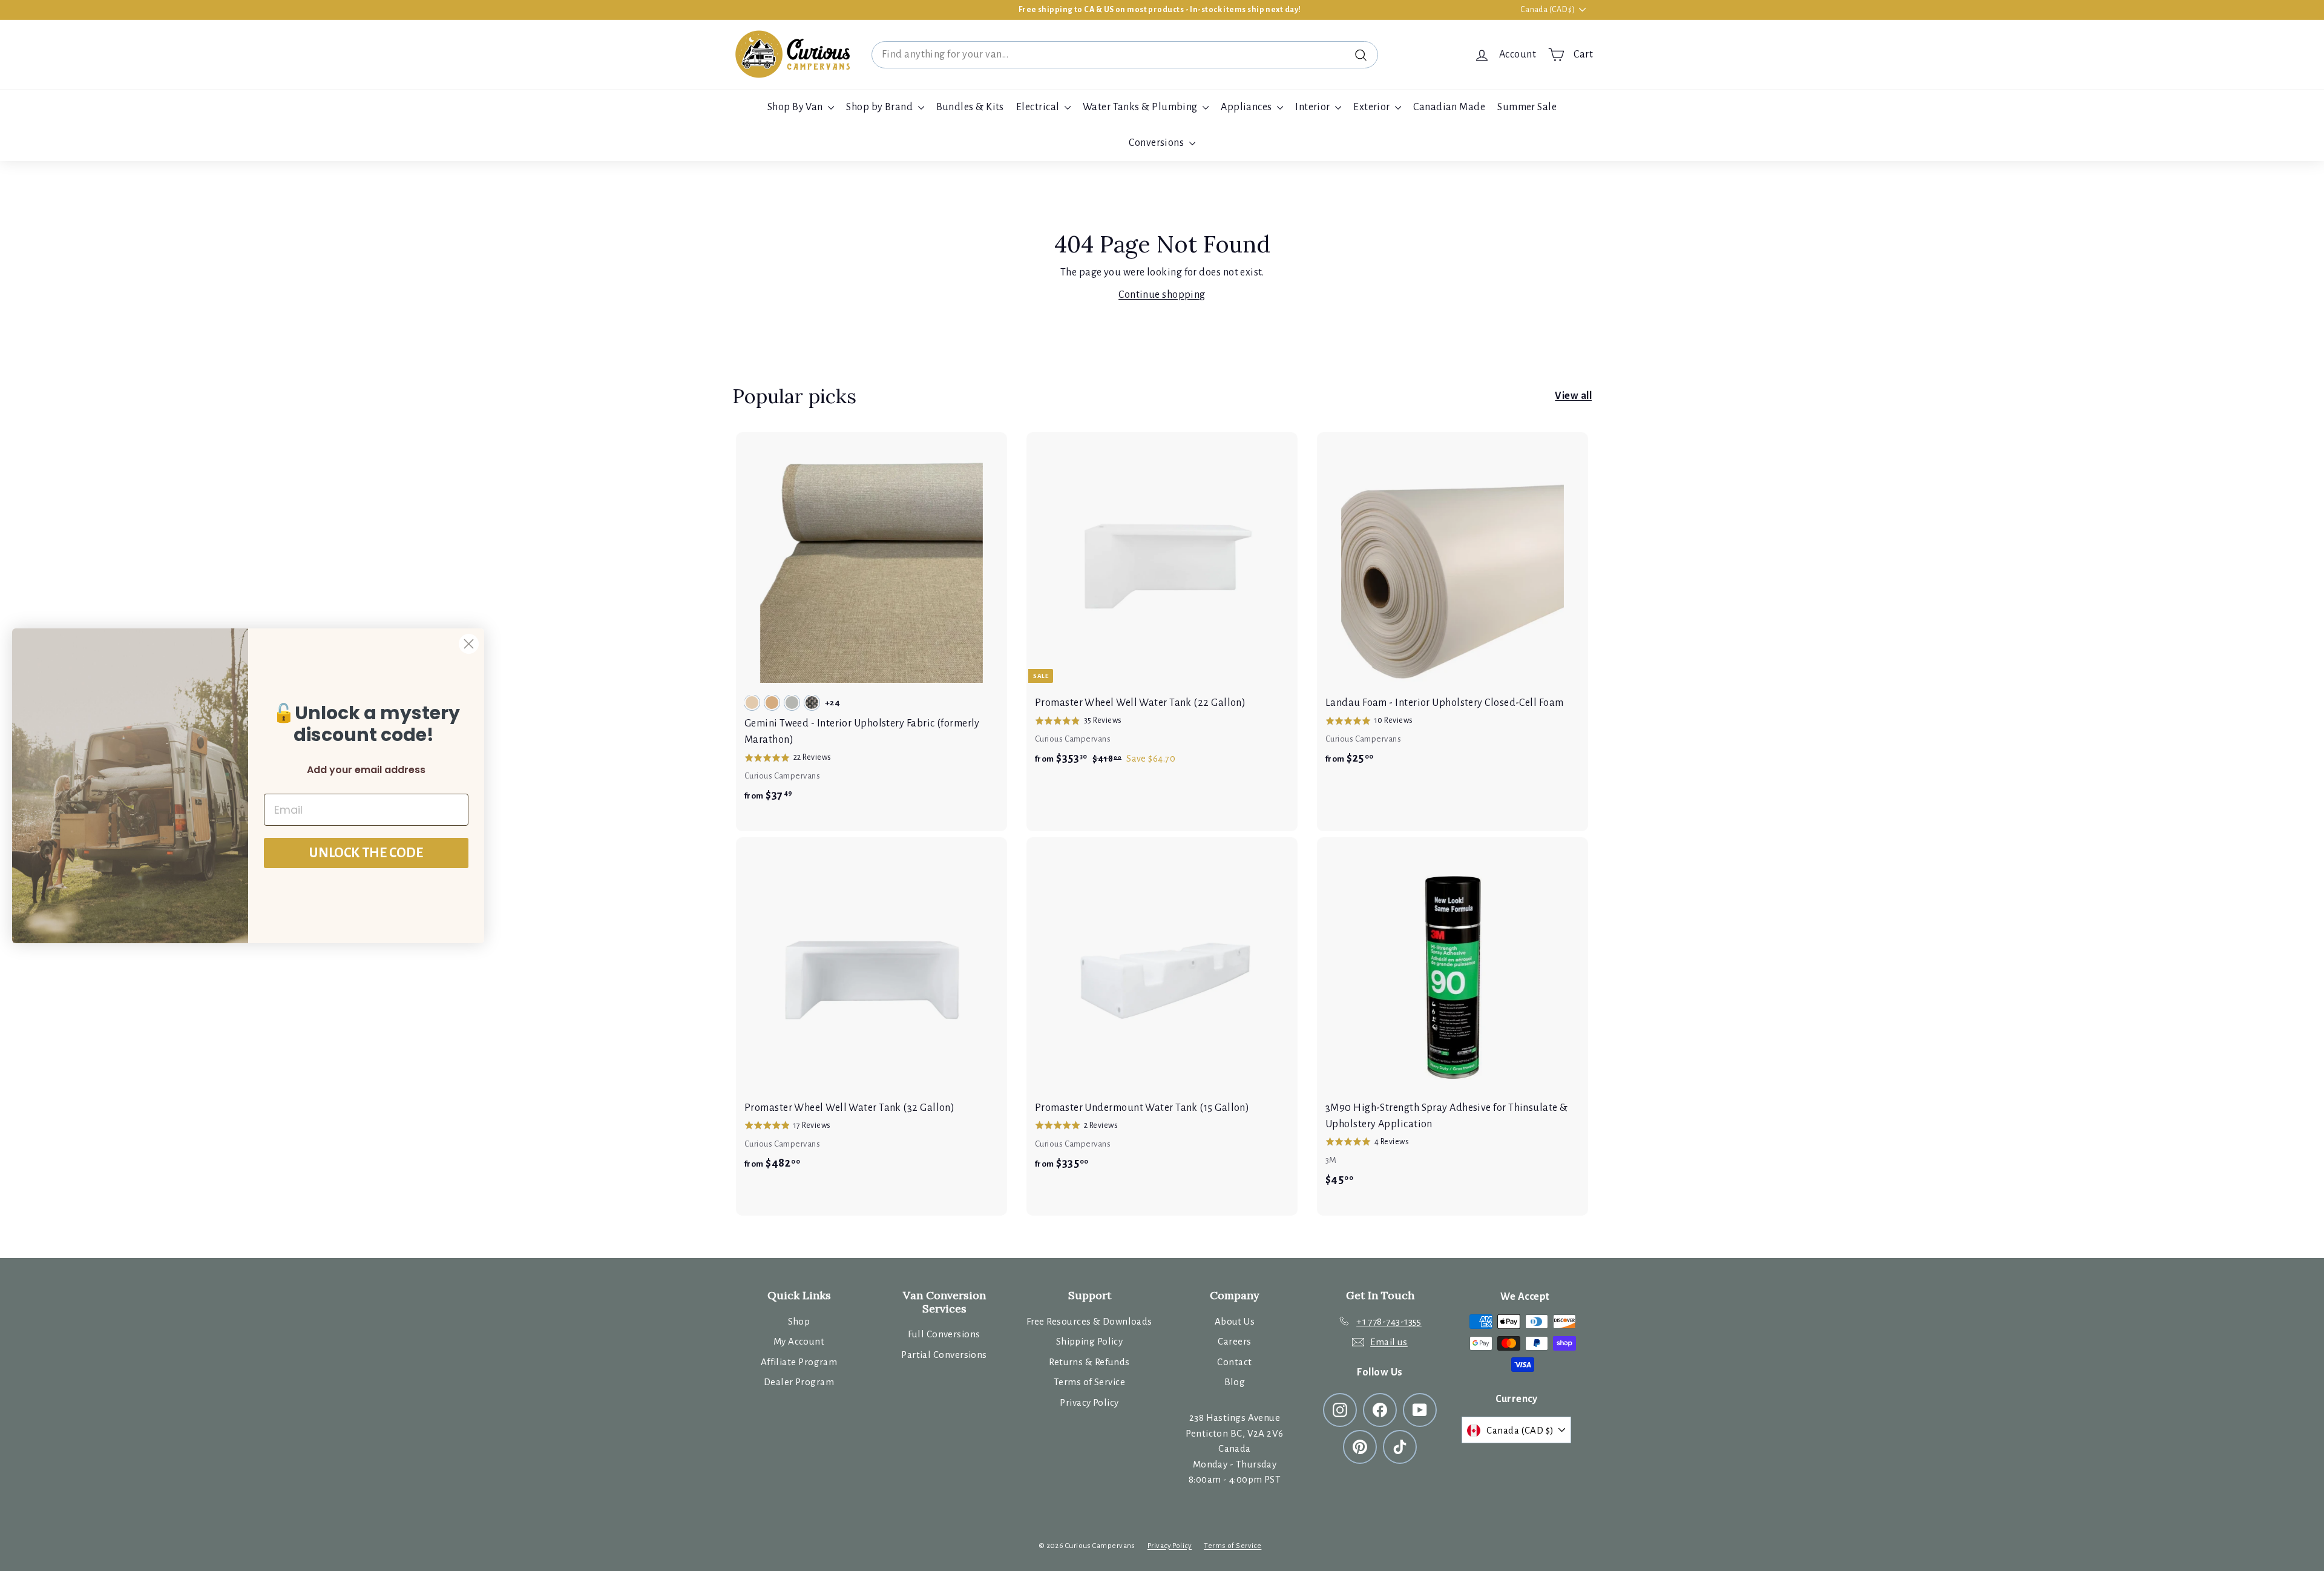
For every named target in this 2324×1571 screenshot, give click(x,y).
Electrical (1039, 107)
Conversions (1157, 143)
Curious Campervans (782, 776)
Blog (1235, 1382)
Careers (1234, 1341)
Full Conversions (944, 1334)
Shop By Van (796, 107)
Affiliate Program (799, 1362)
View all (1573, 396)
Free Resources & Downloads (1089, 1321)
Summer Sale (1527, 107)
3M (1331, 1160)
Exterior (1373, 107)
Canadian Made (1449, 107)
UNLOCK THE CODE (366, 853)
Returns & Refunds (1089, 1362)
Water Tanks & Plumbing (1141, 107)
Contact (1234, 1362)
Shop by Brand (880, 107)
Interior (1314, 107)
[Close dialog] (469, 644)
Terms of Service (1089, 1382)
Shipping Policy (1090, 1341)
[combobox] (1125, 55)
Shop (799, 1321)
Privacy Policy (1089, 1402)
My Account (799, 1341)
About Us (1235, 1321)
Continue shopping (1162, 295)
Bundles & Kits (970, 107)
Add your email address (366, 770)
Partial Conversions (944, 1355)
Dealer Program (799, 1382)
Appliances (1247, 107)
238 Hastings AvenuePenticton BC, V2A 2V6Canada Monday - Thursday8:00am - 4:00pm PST (1234, 1448)
